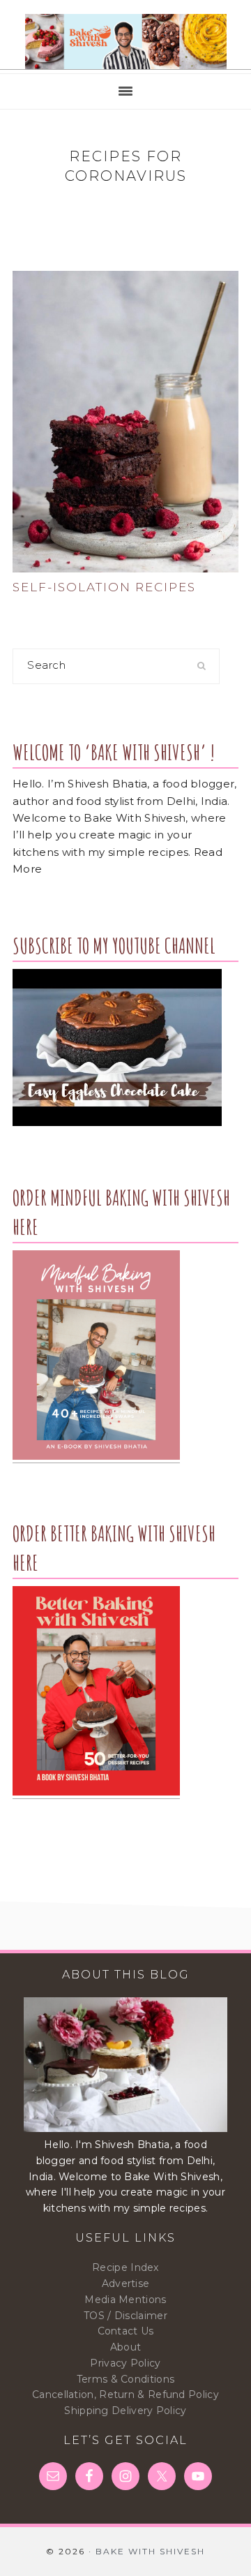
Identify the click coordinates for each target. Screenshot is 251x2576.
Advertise (126, 2283)
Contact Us (126, 2331)
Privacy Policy (125, 2363)
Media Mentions (125, 2300)
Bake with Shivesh (125, 42)
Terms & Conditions (125, 2379)
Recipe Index (125, 2267)
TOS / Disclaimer (125, 2316)
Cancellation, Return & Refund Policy (125, 2394)
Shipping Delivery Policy (125, 2411)
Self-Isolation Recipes (104, 587)
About (126, 2347)
